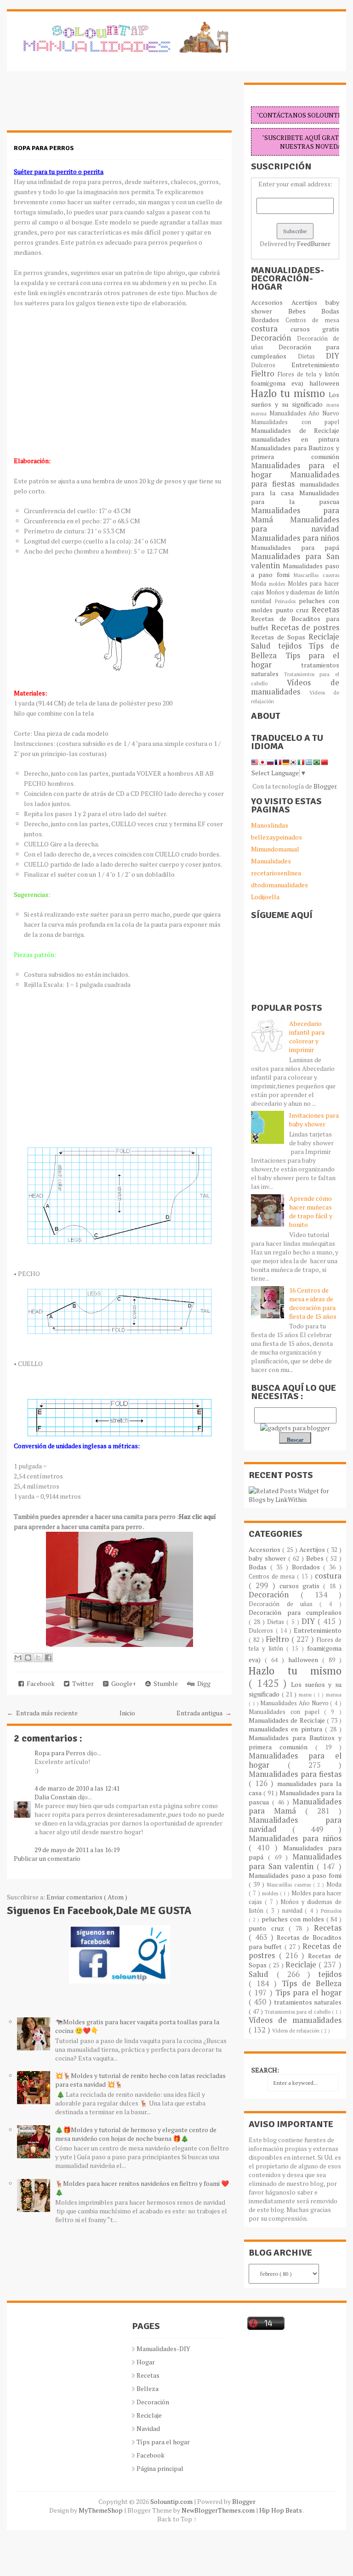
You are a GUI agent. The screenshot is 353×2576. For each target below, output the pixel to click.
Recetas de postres (305, 627)
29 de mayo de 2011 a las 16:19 (77, 1850)
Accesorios (271, 302)
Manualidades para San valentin (295, 561)
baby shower (268, 1558)
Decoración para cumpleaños (295, 351)
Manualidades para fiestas (295, 479)
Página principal (160, 2468)
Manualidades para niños (295, 538)
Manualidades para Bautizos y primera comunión (295, 452)
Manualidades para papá (295, 547)
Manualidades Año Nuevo (304, 413)
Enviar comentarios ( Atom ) (87, 1897)
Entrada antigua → (204, 1713)
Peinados (287, 601)
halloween (324, 383)
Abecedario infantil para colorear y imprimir (307, 1036)
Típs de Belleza (312, 1983)
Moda (260, 584)
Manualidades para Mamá (295, 1806)
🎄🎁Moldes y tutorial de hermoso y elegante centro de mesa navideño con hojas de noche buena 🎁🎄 (136, 2134)
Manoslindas (270, 825)
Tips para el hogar (295, 660)
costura (271, 329)
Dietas (312, 356)
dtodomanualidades (279, 885)
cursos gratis (315, 329)
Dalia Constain (56, 1797)
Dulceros (271, 365)
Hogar (146, 2362)
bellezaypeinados (276, 837)
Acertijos (308, 302)
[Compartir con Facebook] (48, 1658)
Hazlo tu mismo (290, 393)
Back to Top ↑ (177, 2519)
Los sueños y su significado (295, 399)
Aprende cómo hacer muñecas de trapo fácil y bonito (311, 1211)
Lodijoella (265, 897)
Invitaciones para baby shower (314, 1120)
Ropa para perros (44, 148)
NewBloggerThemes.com (219, 2510)
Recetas (325, 610)
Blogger (325, 786)
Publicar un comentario (47, 1858)
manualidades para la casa (295, 488)
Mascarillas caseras (316, 575)
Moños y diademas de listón (303, 592)
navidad (263, 601)
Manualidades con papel (295, 422)
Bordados (268, 320)
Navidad (148, 2428)
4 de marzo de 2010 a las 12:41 (77, 1788)
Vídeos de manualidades (295, 687)
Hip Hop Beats (281, 2510)
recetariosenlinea (276, 873)
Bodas (330, 311)
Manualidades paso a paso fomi (295, 1875)
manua (260, 413)
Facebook (39, 1683)
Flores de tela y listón (308, 374)
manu (333, 405)
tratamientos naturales (308, 2002)
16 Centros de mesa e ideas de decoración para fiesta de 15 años (313, 1303)
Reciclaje (324, 637)
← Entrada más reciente (42, 1713)
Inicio (127, 1713)
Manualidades (271, 861)
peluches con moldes (294, 1919)
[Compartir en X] (38, 1658)
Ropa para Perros (61, 1753)
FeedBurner (314, 244)
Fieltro (264, 374)
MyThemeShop (101, 2510)
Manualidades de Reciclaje (295, 430)
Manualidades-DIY (163, 2349)
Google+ (122, 1683)
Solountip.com (172, 2501)
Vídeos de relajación (296, 2030)
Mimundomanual (275, 849)
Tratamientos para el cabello (298, 2012)
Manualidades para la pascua (295, 497)
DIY (333, 356)
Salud (264, 646)
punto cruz (294, 610)
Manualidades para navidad (295, 524)
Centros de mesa (312, 320)
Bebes (305, 311)
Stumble (164, 1683)
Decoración (274, 338)
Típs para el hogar (163, 2442)
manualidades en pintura (295, 439)
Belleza (148, 2388)
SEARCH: (265, 2070)
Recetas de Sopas (279, 637)
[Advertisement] (80, 106)
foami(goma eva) (280, 383)
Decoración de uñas (284, 1604)
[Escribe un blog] (28, 1658)
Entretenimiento (315, 365)
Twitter (82, 1683)
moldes (278, 584)
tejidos (293, 646)
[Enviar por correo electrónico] (18, 1658)
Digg (202, 1683)
